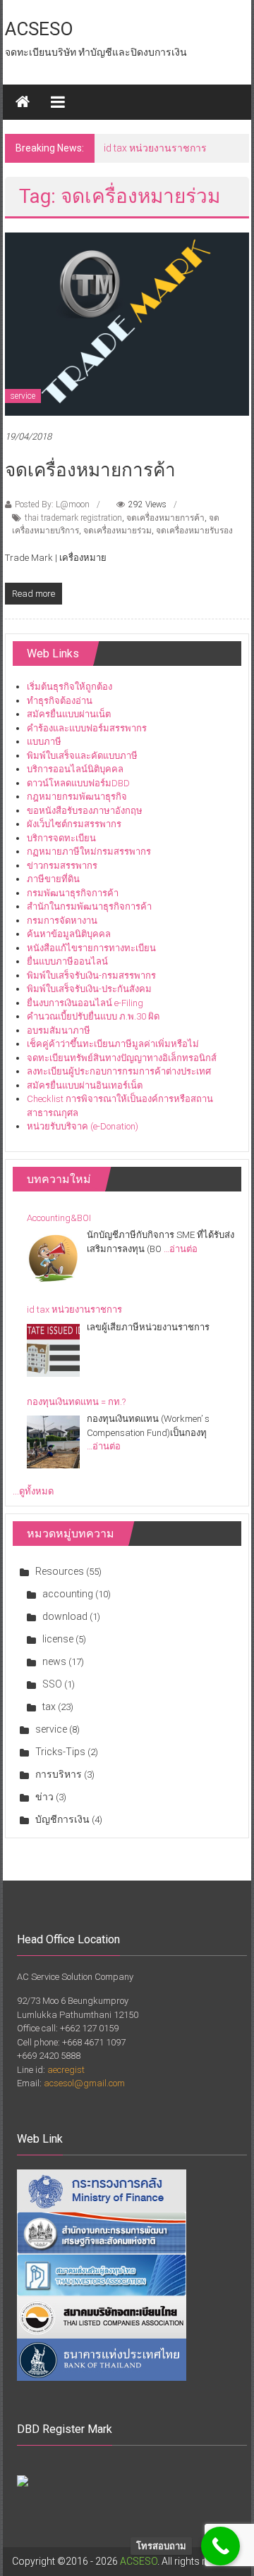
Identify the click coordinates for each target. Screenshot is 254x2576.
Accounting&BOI (59, 1218)
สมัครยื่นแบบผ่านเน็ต (69, 714)
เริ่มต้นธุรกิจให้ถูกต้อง (69, 687)
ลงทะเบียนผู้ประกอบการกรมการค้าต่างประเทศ (119, 1071)
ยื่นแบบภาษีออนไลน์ (67, 961)
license (58, 1639)
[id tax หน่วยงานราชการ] (53, 1350)
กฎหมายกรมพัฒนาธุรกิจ (77, 797)
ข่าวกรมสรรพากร (62, 866)
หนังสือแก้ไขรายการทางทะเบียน (91, 948)
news (54, 1661)
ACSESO (39, 29)
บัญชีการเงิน (62, 1819)
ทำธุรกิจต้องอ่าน (60, 701)
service (23, 396)
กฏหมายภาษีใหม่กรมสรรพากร (89, 852)
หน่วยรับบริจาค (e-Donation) (83, 1126)
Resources (60, 1571)
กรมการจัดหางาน (62, 921)
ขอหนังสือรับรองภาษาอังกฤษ (85, 811)
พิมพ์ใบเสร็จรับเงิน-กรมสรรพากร (91, 976)
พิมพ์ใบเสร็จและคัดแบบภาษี (82, 756)
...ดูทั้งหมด (33, 1491)
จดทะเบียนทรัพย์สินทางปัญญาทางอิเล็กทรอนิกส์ (122, 1058)
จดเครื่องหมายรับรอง (194, 531)
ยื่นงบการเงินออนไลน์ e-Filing (85, 1003)
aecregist (66, 2070)
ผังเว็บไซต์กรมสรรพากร (74, 824)
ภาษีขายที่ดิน (53, 879)
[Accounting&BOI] (53, 1258)
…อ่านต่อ (181, 1249)
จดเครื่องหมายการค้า (90, 470)
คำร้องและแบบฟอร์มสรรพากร (87, 728)
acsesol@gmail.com (84, 2083)
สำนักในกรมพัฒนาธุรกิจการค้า (89, 906)
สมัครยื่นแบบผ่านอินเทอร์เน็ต (85, 1085)
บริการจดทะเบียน (61, 838)
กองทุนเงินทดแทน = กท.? (76, 1402)
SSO (52, 1684)
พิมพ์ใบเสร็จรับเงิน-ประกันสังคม (89, 989)
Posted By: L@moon (52, 504)
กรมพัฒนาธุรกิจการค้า (73, 893)
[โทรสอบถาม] (220, 2546)
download (65, 1616)
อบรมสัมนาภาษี (59, 1030)
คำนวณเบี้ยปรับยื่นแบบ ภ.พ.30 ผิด (93, 1016)
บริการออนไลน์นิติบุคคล (75, 769)
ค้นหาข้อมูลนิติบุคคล (69, 934)
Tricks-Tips (60, 1752)
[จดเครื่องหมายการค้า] (127, 323)
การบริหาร (59, 1774)
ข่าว (44, 1797)
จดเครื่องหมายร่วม (117, 531)
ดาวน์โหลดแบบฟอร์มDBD (78, 783)
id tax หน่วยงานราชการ (155, 148)
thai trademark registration (73, 518)
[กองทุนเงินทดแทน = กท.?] (53, 1442)
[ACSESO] (23, 102)
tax (49, 1707)
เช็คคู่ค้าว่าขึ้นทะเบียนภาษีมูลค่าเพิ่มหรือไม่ (113, 1044)
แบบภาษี (44, 742)
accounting (68, 1594)
